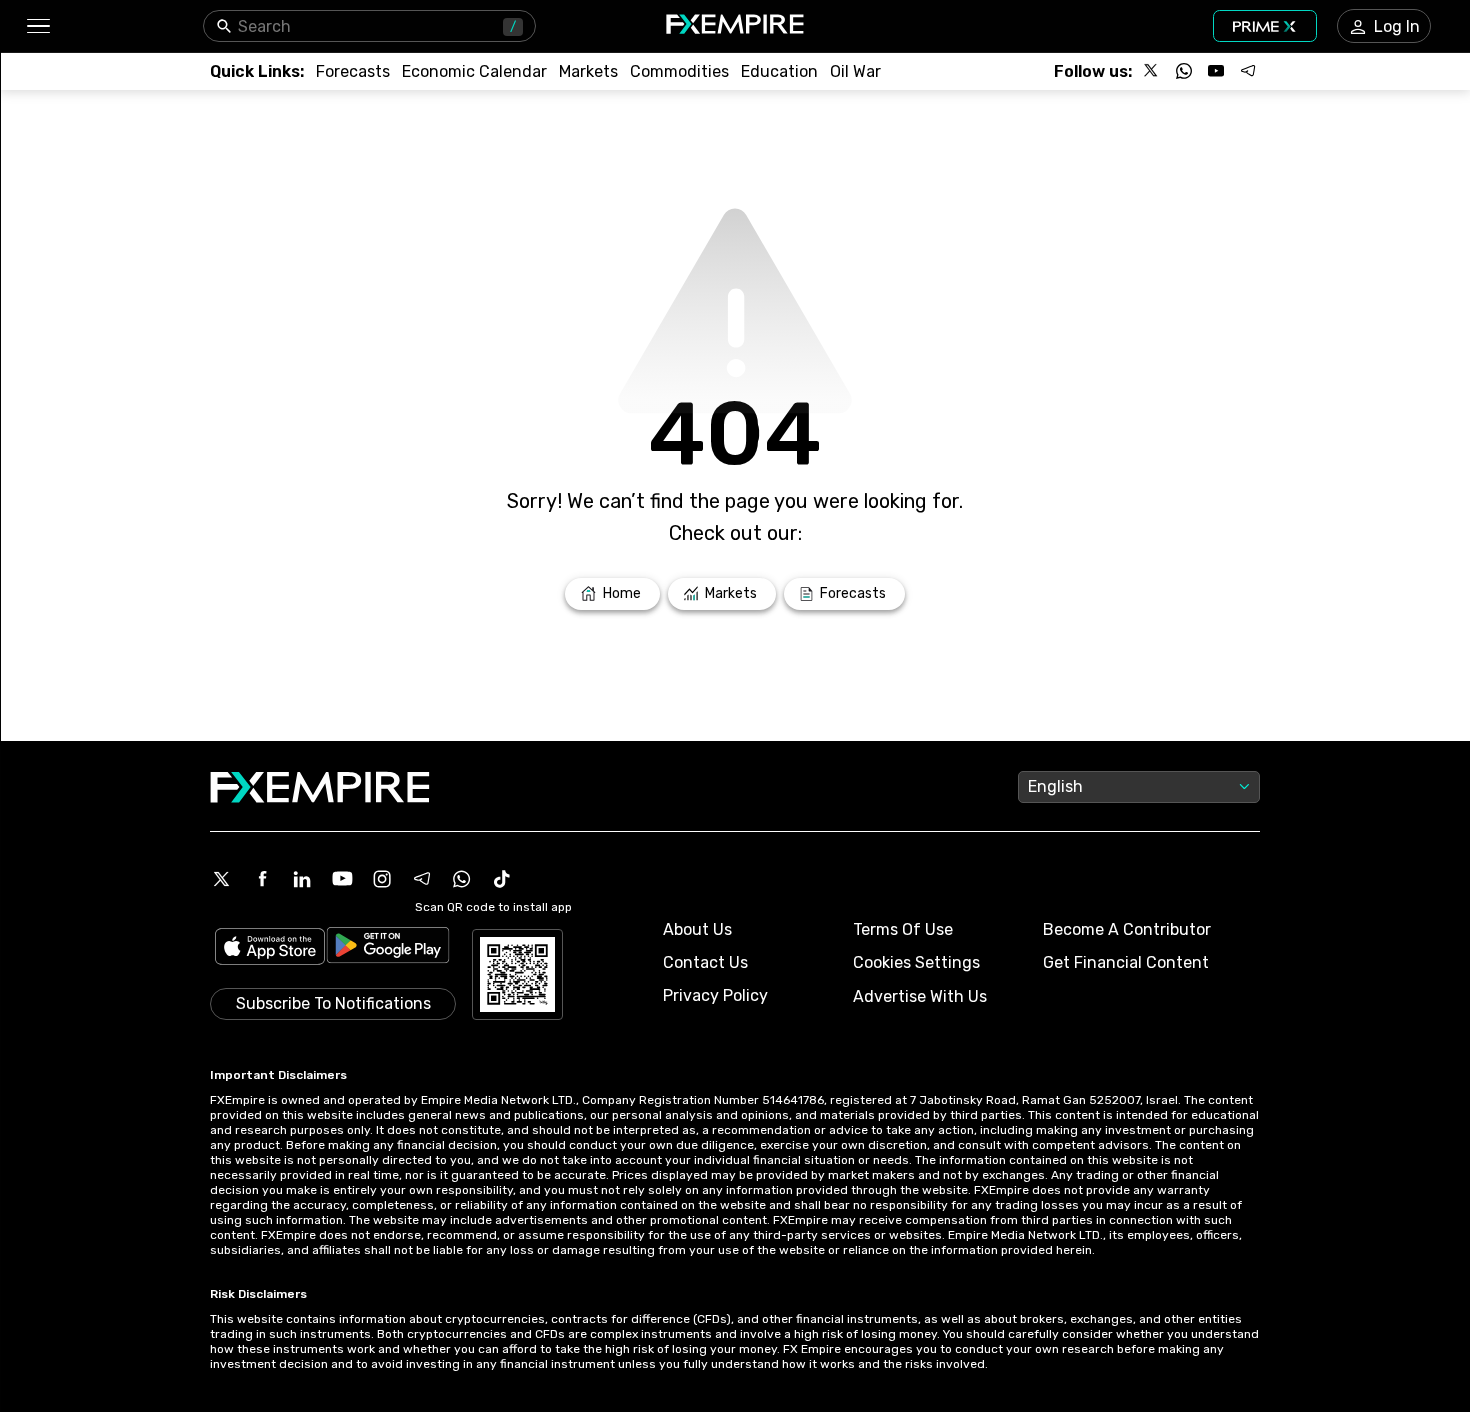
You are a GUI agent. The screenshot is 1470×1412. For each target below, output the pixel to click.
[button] (37, 26)
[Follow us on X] (1152, 71)
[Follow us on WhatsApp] (1184, 71)
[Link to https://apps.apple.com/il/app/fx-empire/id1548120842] (270, 948)
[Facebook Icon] (262, 879)
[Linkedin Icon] (302, 879)
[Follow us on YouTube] (1216, 71)
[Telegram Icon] (422, 879)
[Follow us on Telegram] (1248, 71)
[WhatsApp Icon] (462, 879)
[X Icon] (222, 879)
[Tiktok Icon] (502, 879)
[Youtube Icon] (342, 879)
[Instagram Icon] (382, 879)
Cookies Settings (916, 962)
